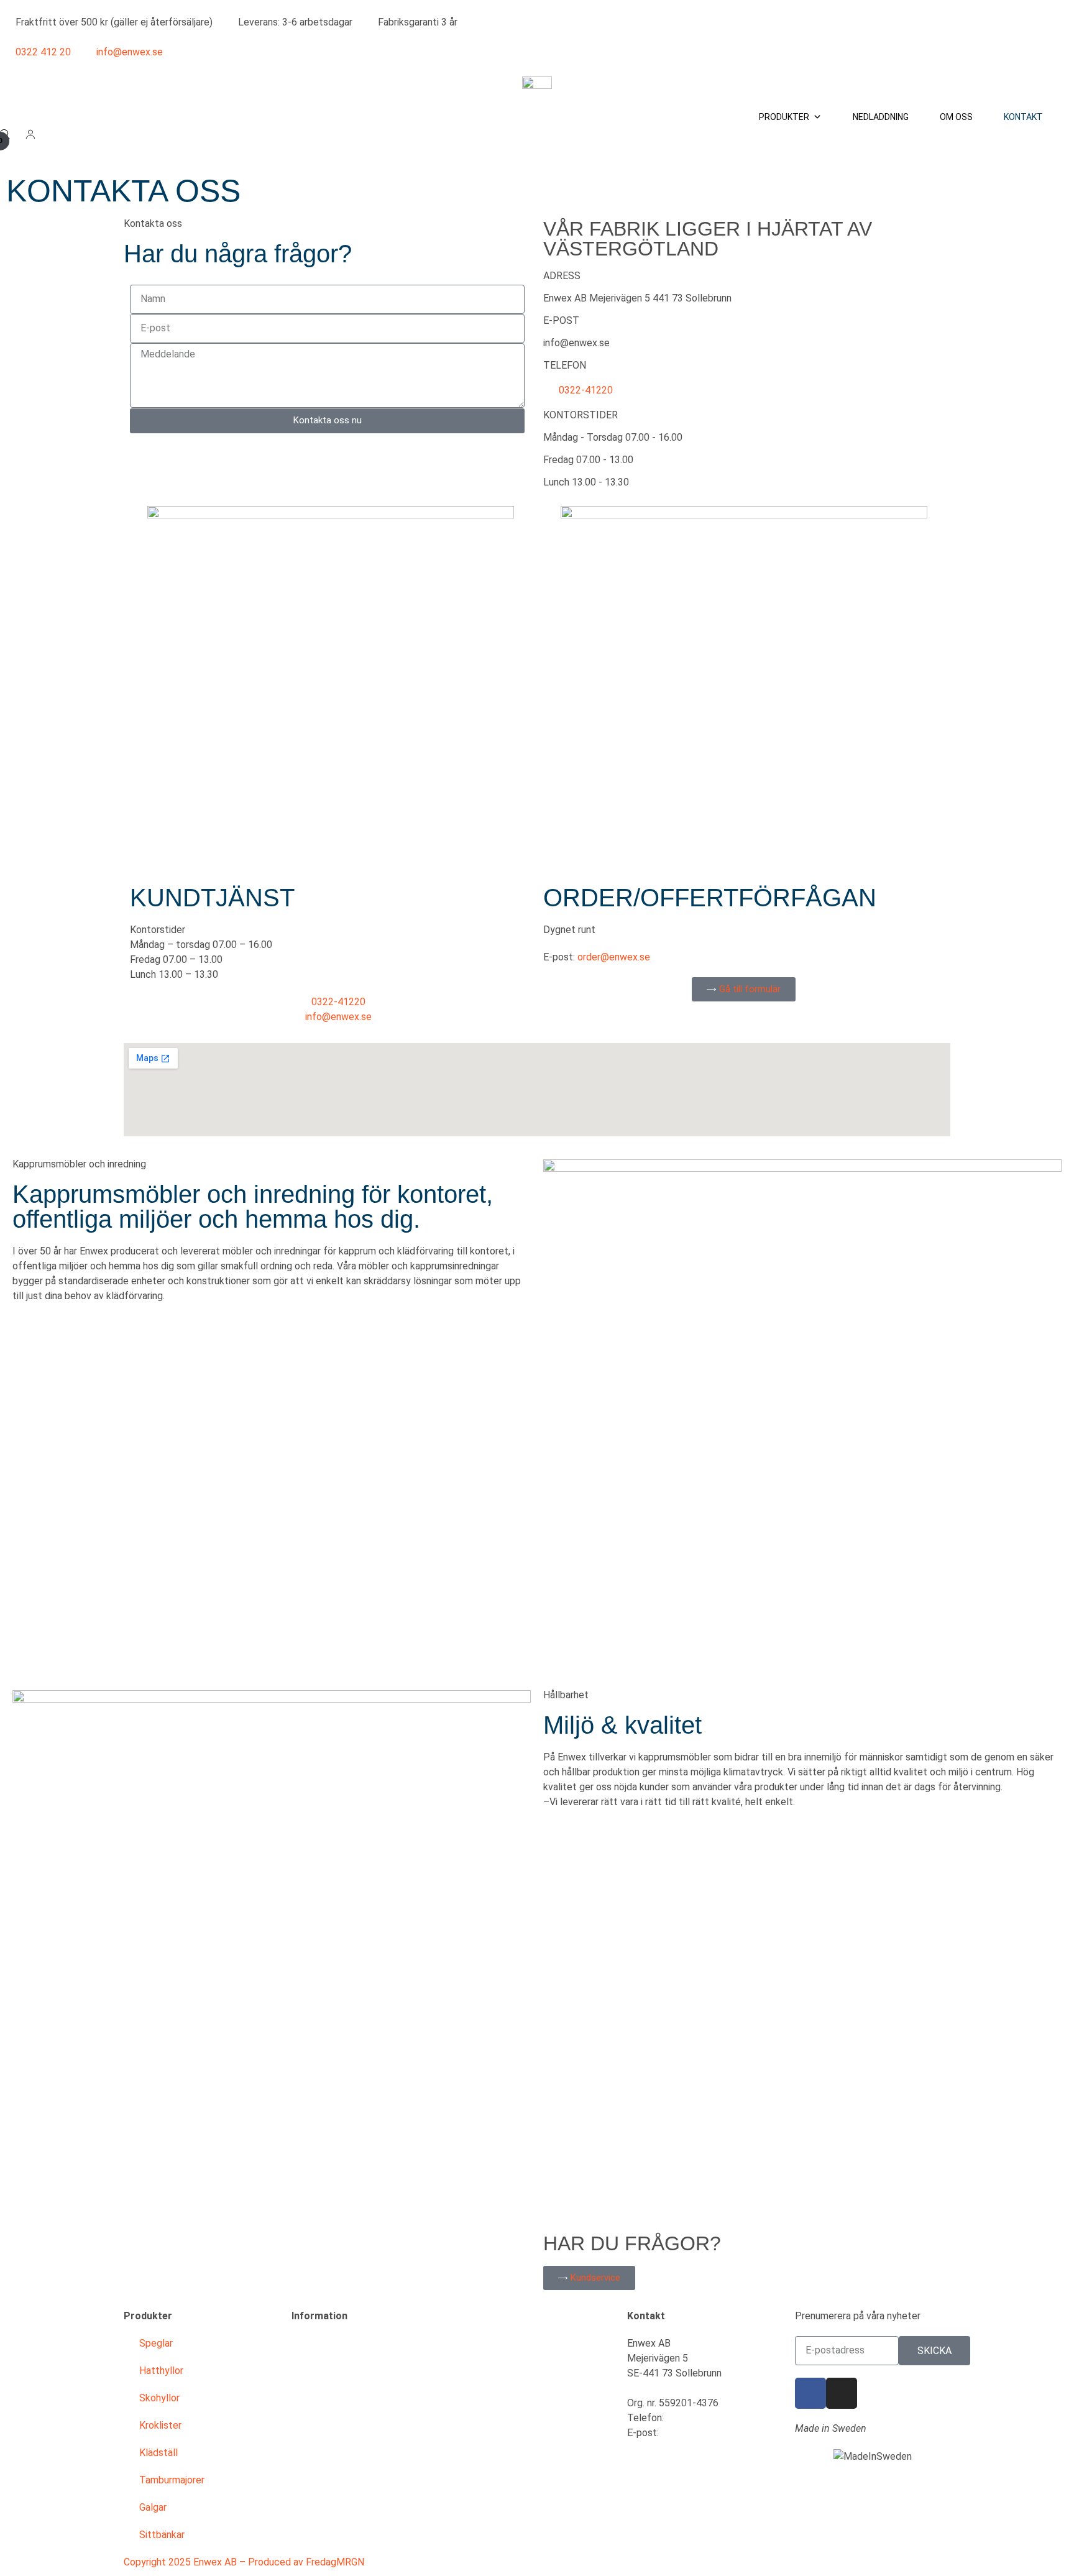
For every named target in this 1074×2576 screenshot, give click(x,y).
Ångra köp (314, 2535)
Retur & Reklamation (336, 2425)
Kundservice (318, 2343)
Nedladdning (881, 117)
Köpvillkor (313, 2371)
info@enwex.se (576, 343)
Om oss (956, 117)
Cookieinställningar (332, 2507)
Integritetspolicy (328, 2480)
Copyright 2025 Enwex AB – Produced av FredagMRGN (244, 2562)
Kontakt (1023, 117)
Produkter (784, 117)
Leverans (311, 2398)
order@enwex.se (614, 957)
